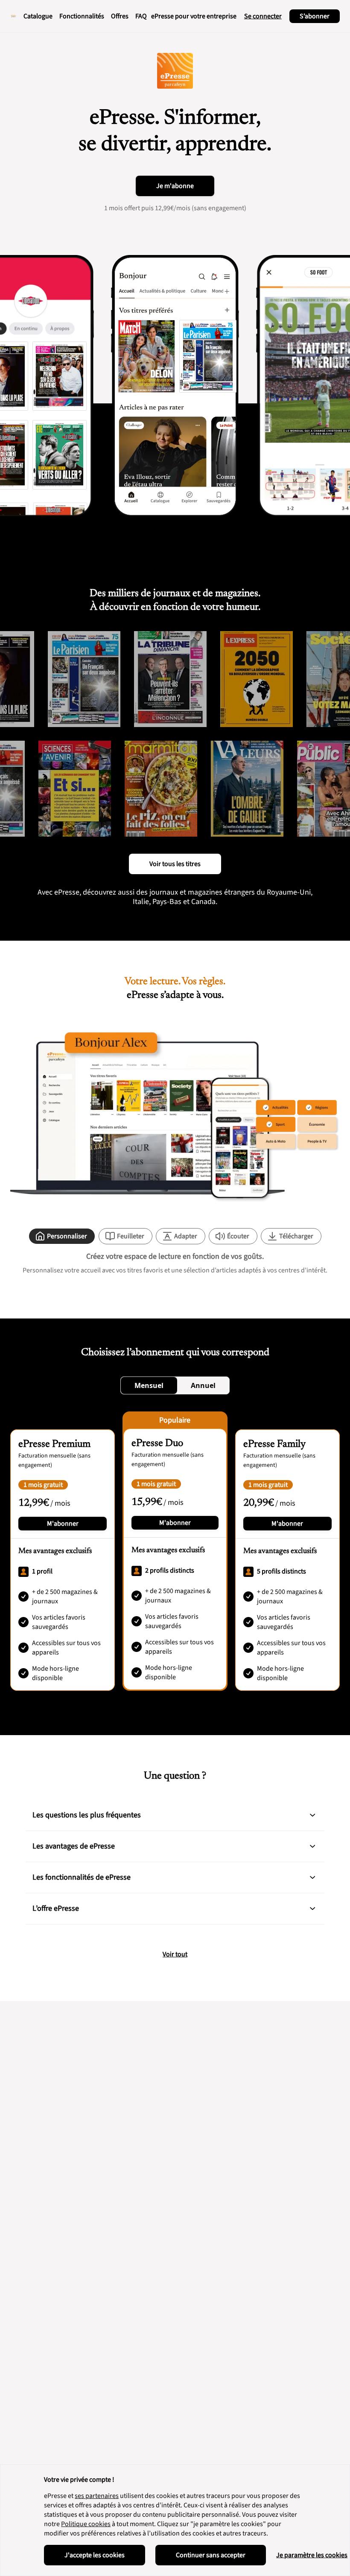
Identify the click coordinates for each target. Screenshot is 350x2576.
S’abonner (315, 16)
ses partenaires (97, 2496)
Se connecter (263, 16)
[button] (312, 1815)
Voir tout (175, 1954)
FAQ (141, 16)
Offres (120, 16)
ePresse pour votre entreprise (194, 16)
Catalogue (38, 16)
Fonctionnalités (82, 16)
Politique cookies (86, 2524)
